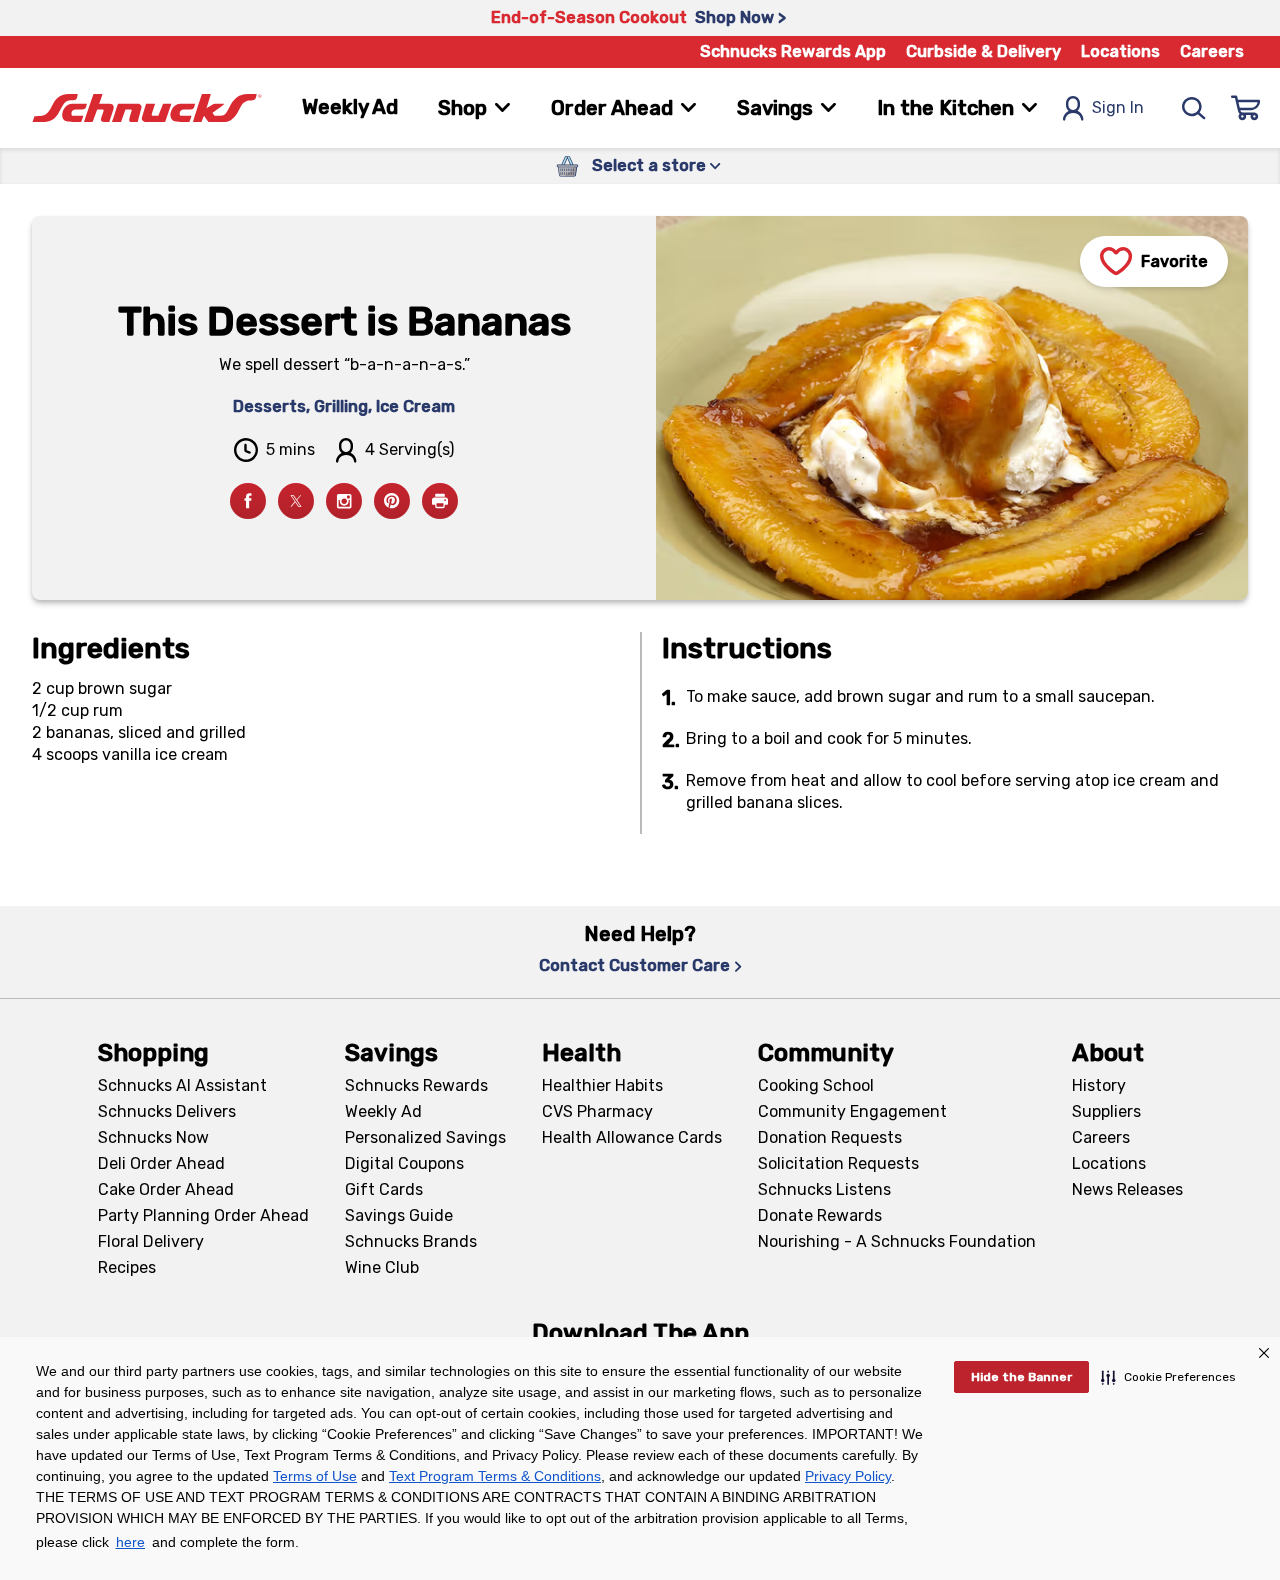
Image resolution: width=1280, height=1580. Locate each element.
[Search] (1194, 108)
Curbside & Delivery (983, 51)
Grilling (341, 406)
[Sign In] (1246, 108)
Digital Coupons (404, 1163)
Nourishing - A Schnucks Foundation (897, 1241)
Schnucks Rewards (416, 1085)
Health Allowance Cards (632, 1137)
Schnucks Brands (411, 1241)
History (1099, 1085)
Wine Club (382, 1267)
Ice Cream (415, 406)
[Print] (440, 501)
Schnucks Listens (824, 1189)
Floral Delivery (151, 1241)
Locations (1120, 51)
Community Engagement (852, 1111)
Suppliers (1106, 1111)
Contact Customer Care (634, 965)
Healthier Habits (602, 1085)
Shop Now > (740, 17)
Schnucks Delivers (167, 1111)
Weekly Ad (350, 107)
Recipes (127, 1267)
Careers (1212, 51)
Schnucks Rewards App (793, 51)
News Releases (1127, 1189)
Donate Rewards (820, 1215)
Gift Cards (384, 1189)
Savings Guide (399, 1215)
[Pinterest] (392, 501)
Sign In (1118, 107)
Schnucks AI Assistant (182, 1085)
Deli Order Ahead (161, 1163)
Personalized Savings (425, 1137)
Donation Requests (830, 1137)
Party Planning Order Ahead (203, 1215)
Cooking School (816, 1085)
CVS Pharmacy (597, 1111)
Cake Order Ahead (166, 1189)
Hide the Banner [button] (1021, 1377)
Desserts (269, 406)
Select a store (649, 165)
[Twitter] (296, 501)
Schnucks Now (153, 1137)
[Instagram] (344, 501)
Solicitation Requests (838, 1163)
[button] (1168, 1377)
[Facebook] (248, 501)
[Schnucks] (147, 108)
